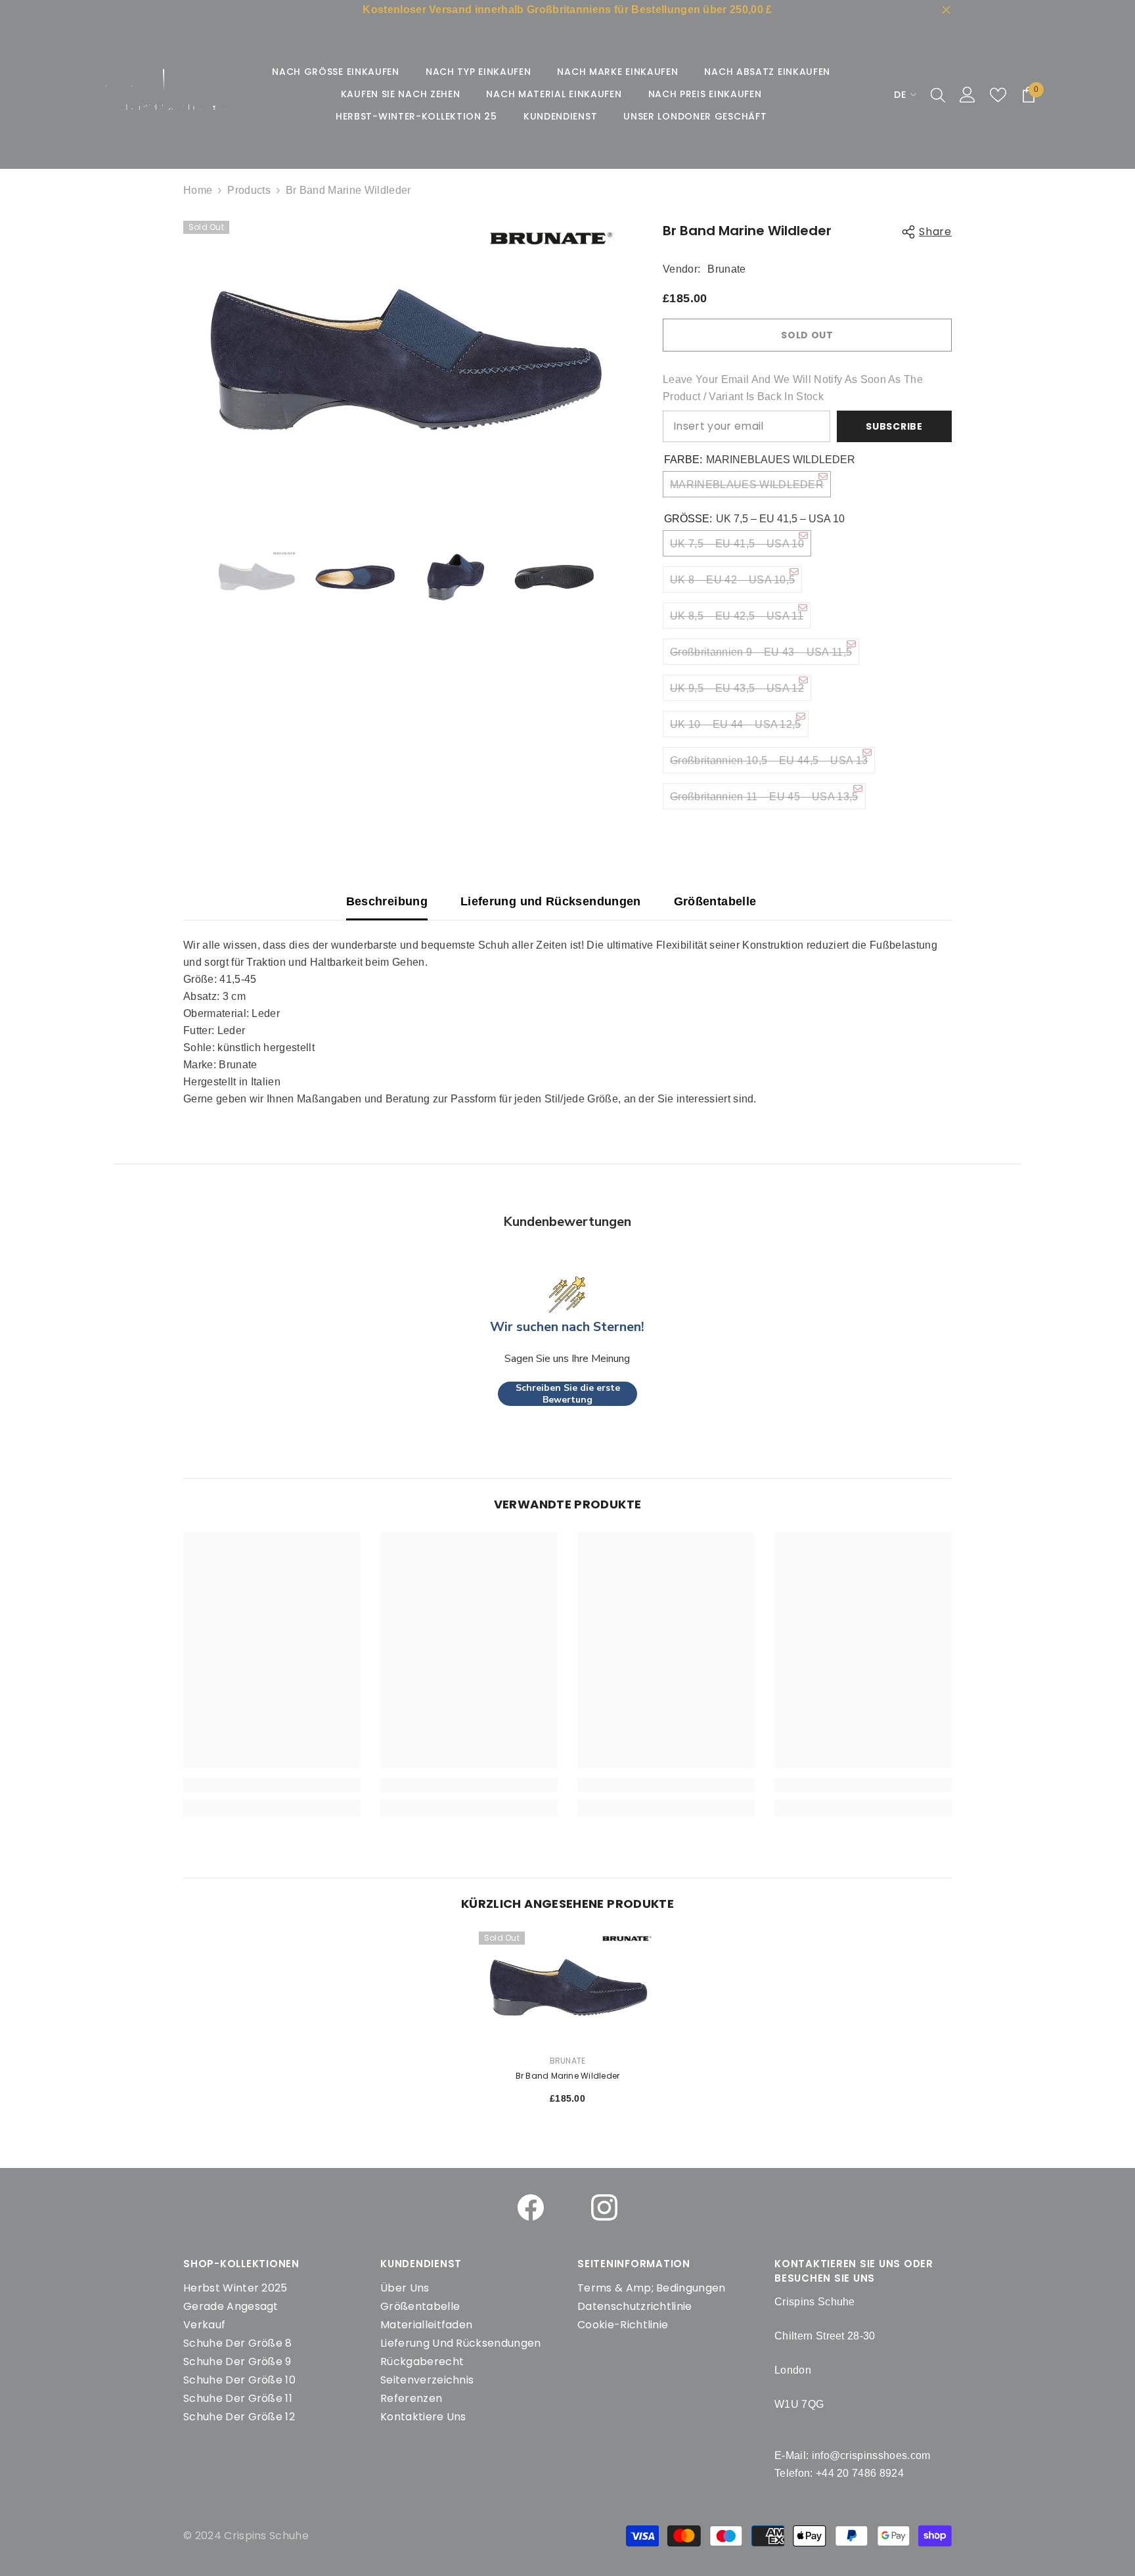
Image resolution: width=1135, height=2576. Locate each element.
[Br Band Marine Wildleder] (567, 1988)
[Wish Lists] (998, 95)
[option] (404, 360)
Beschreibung (387, 901)
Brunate (726, 269)
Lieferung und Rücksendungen (551, 901)
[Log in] (968, 95)
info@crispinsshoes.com (871, 2455)
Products (249, 190)
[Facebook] (531, 2207)
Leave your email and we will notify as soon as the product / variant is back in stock (793, 388)
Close (946, 10)
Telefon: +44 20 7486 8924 (839, 2473)
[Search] (938, 95)
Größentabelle (715, 901)
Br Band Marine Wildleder (568, 2076)
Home (198, 190)
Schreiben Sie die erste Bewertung (568, 1394)
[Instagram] (604, 2207)
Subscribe (894, 426)
